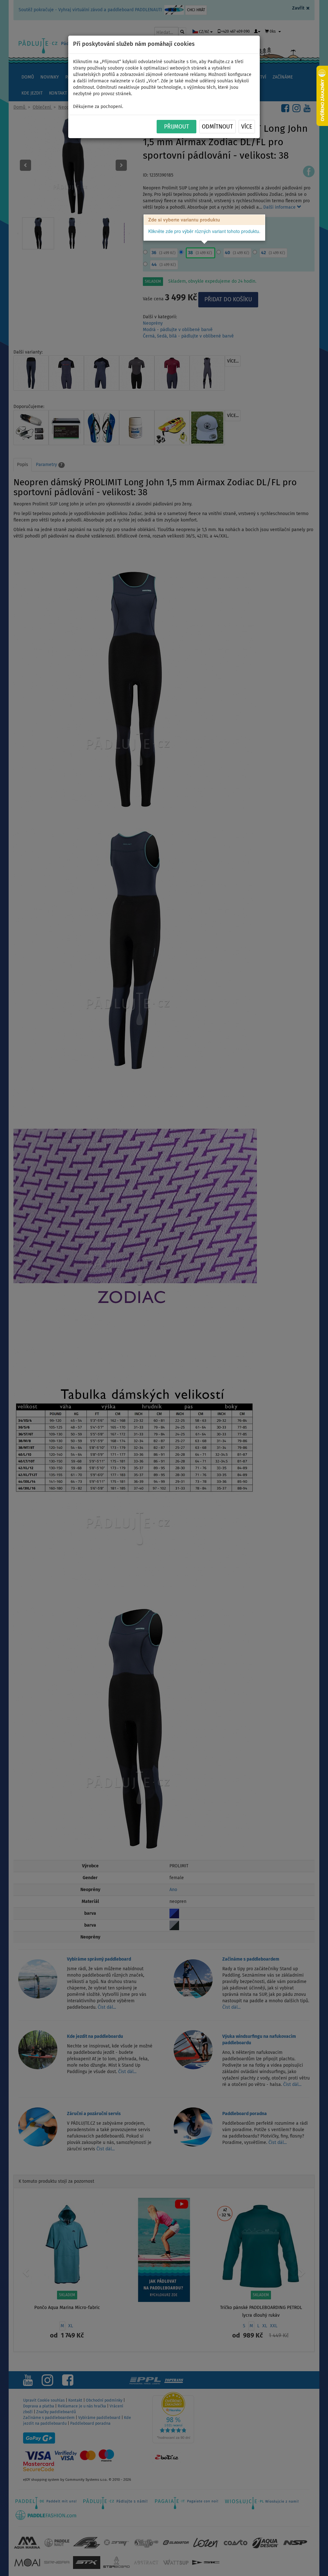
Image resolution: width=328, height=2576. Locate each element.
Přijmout (176, 127)
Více (247, 127)
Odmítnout (217, 127)
